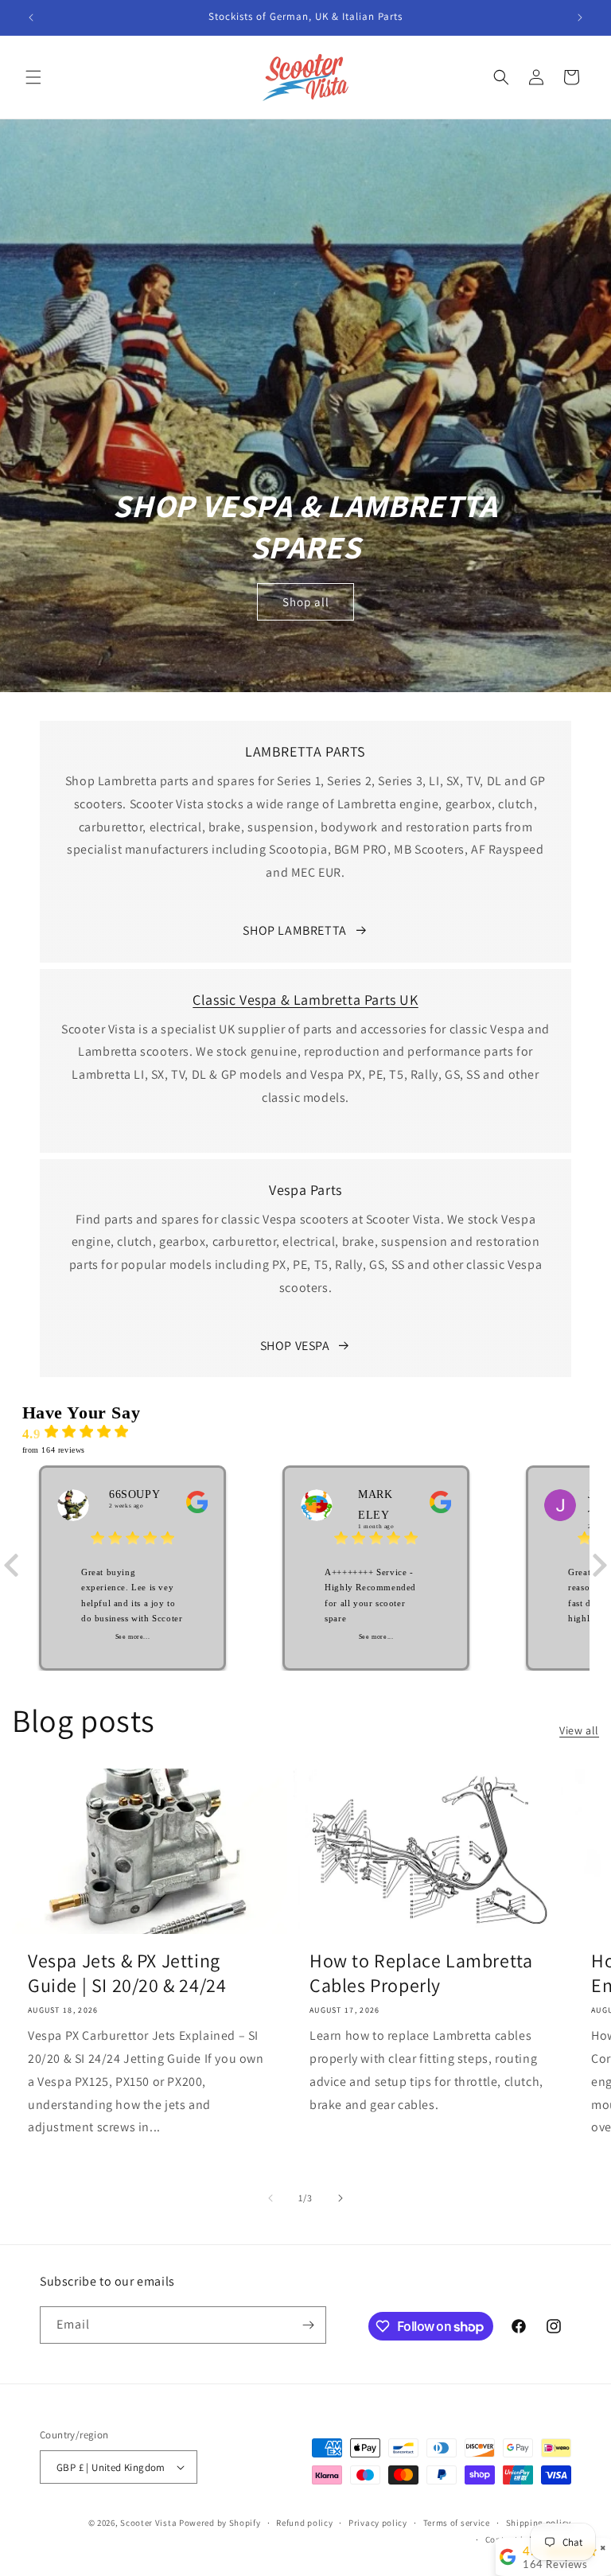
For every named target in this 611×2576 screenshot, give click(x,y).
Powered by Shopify (220, 2523)
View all (579, 1730)
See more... (133, 1637)
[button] (33, 77)
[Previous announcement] (31, 18)
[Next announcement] (580, 18)
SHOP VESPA (295, 1346)
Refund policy (304, 2523)
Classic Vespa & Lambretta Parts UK (305, 1000)
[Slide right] (341, 2198)
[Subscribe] (308, 2325)
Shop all (306, 602)
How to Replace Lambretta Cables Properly (421, 1973)
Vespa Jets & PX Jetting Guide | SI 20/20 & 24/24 (127, 1973)
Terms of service (457, 2523)
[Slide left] (270, 2198)
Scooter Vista (148, 2523)
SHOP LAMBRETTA (294, 930)
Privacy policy (378, 2523)
